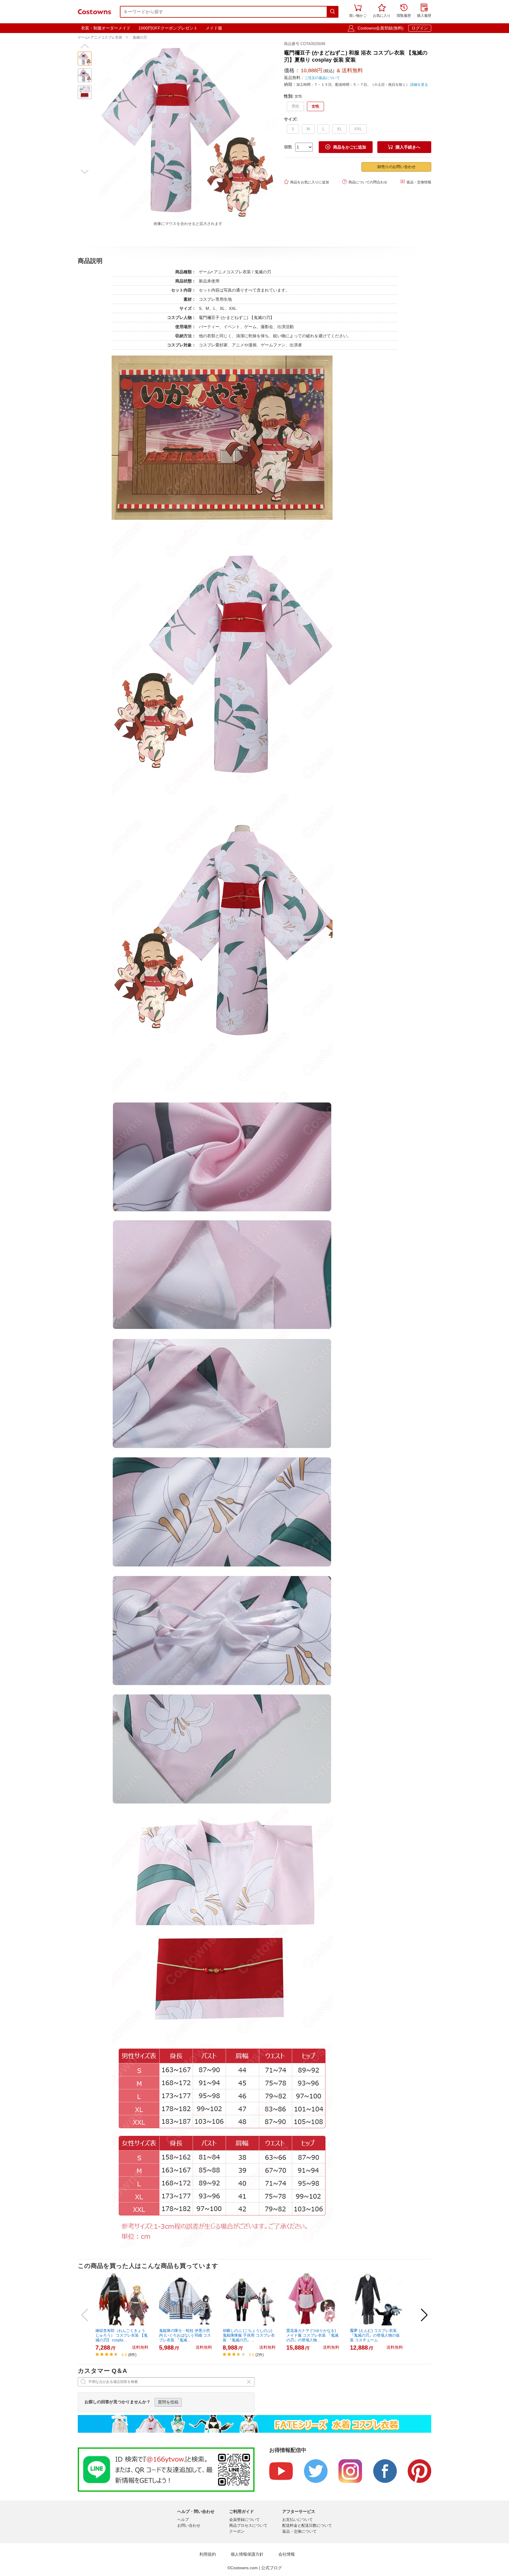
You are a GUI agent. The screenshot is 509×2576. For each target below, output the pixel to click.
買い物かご (358, 11)
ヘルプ (183, 2520)
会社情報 (287, 2554)
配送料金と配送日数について (307, 2525)
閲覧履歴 (404, 11)
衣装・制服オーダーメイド (106, 28)
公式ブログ (272, 2568)
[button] (85, 46)
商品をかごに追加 (346, 147)
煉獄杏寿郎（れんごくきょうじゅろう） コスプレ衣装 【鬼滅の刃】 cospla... (122, 2335)
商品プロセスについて (248, 2525)
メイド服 (214, 28)
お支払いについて (298, 2520)
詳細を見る (419, 85)
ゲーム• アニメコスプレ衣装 (100, 37)
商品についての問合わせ (365, 182)
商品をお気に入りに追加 (306, 182)
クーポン (237, 2531)
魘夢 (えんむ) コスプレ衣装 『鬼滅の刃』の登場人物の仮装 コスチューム (375, 2335)
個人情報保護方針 (247, 2554)
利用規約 (208, 2554)
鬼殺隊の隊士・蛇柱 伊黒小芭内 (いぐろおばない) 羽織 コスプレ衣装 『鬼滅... (185, 2335)
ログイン (420, 28)
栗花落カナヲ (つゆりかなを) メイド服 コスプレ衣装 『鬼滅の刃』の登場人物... (312, 2335)
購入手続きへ (404, 147)
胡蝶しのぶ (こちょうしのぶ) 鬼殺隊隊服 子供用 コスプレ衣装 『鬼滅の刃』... (249, 2335)
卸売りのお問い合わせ (396, 167)
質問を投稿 (168, 2402)
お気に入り (382, 11)
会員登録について (244, 2520)
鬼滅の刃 (140, 37)
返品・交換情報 (416, 182)
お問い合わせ (189, 2525)
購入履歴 (424, 11)
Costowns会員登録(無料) (381, 28)
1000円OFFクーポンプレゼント (168, 28)
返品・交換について (299, 2531)
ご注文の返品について (322, 78)
